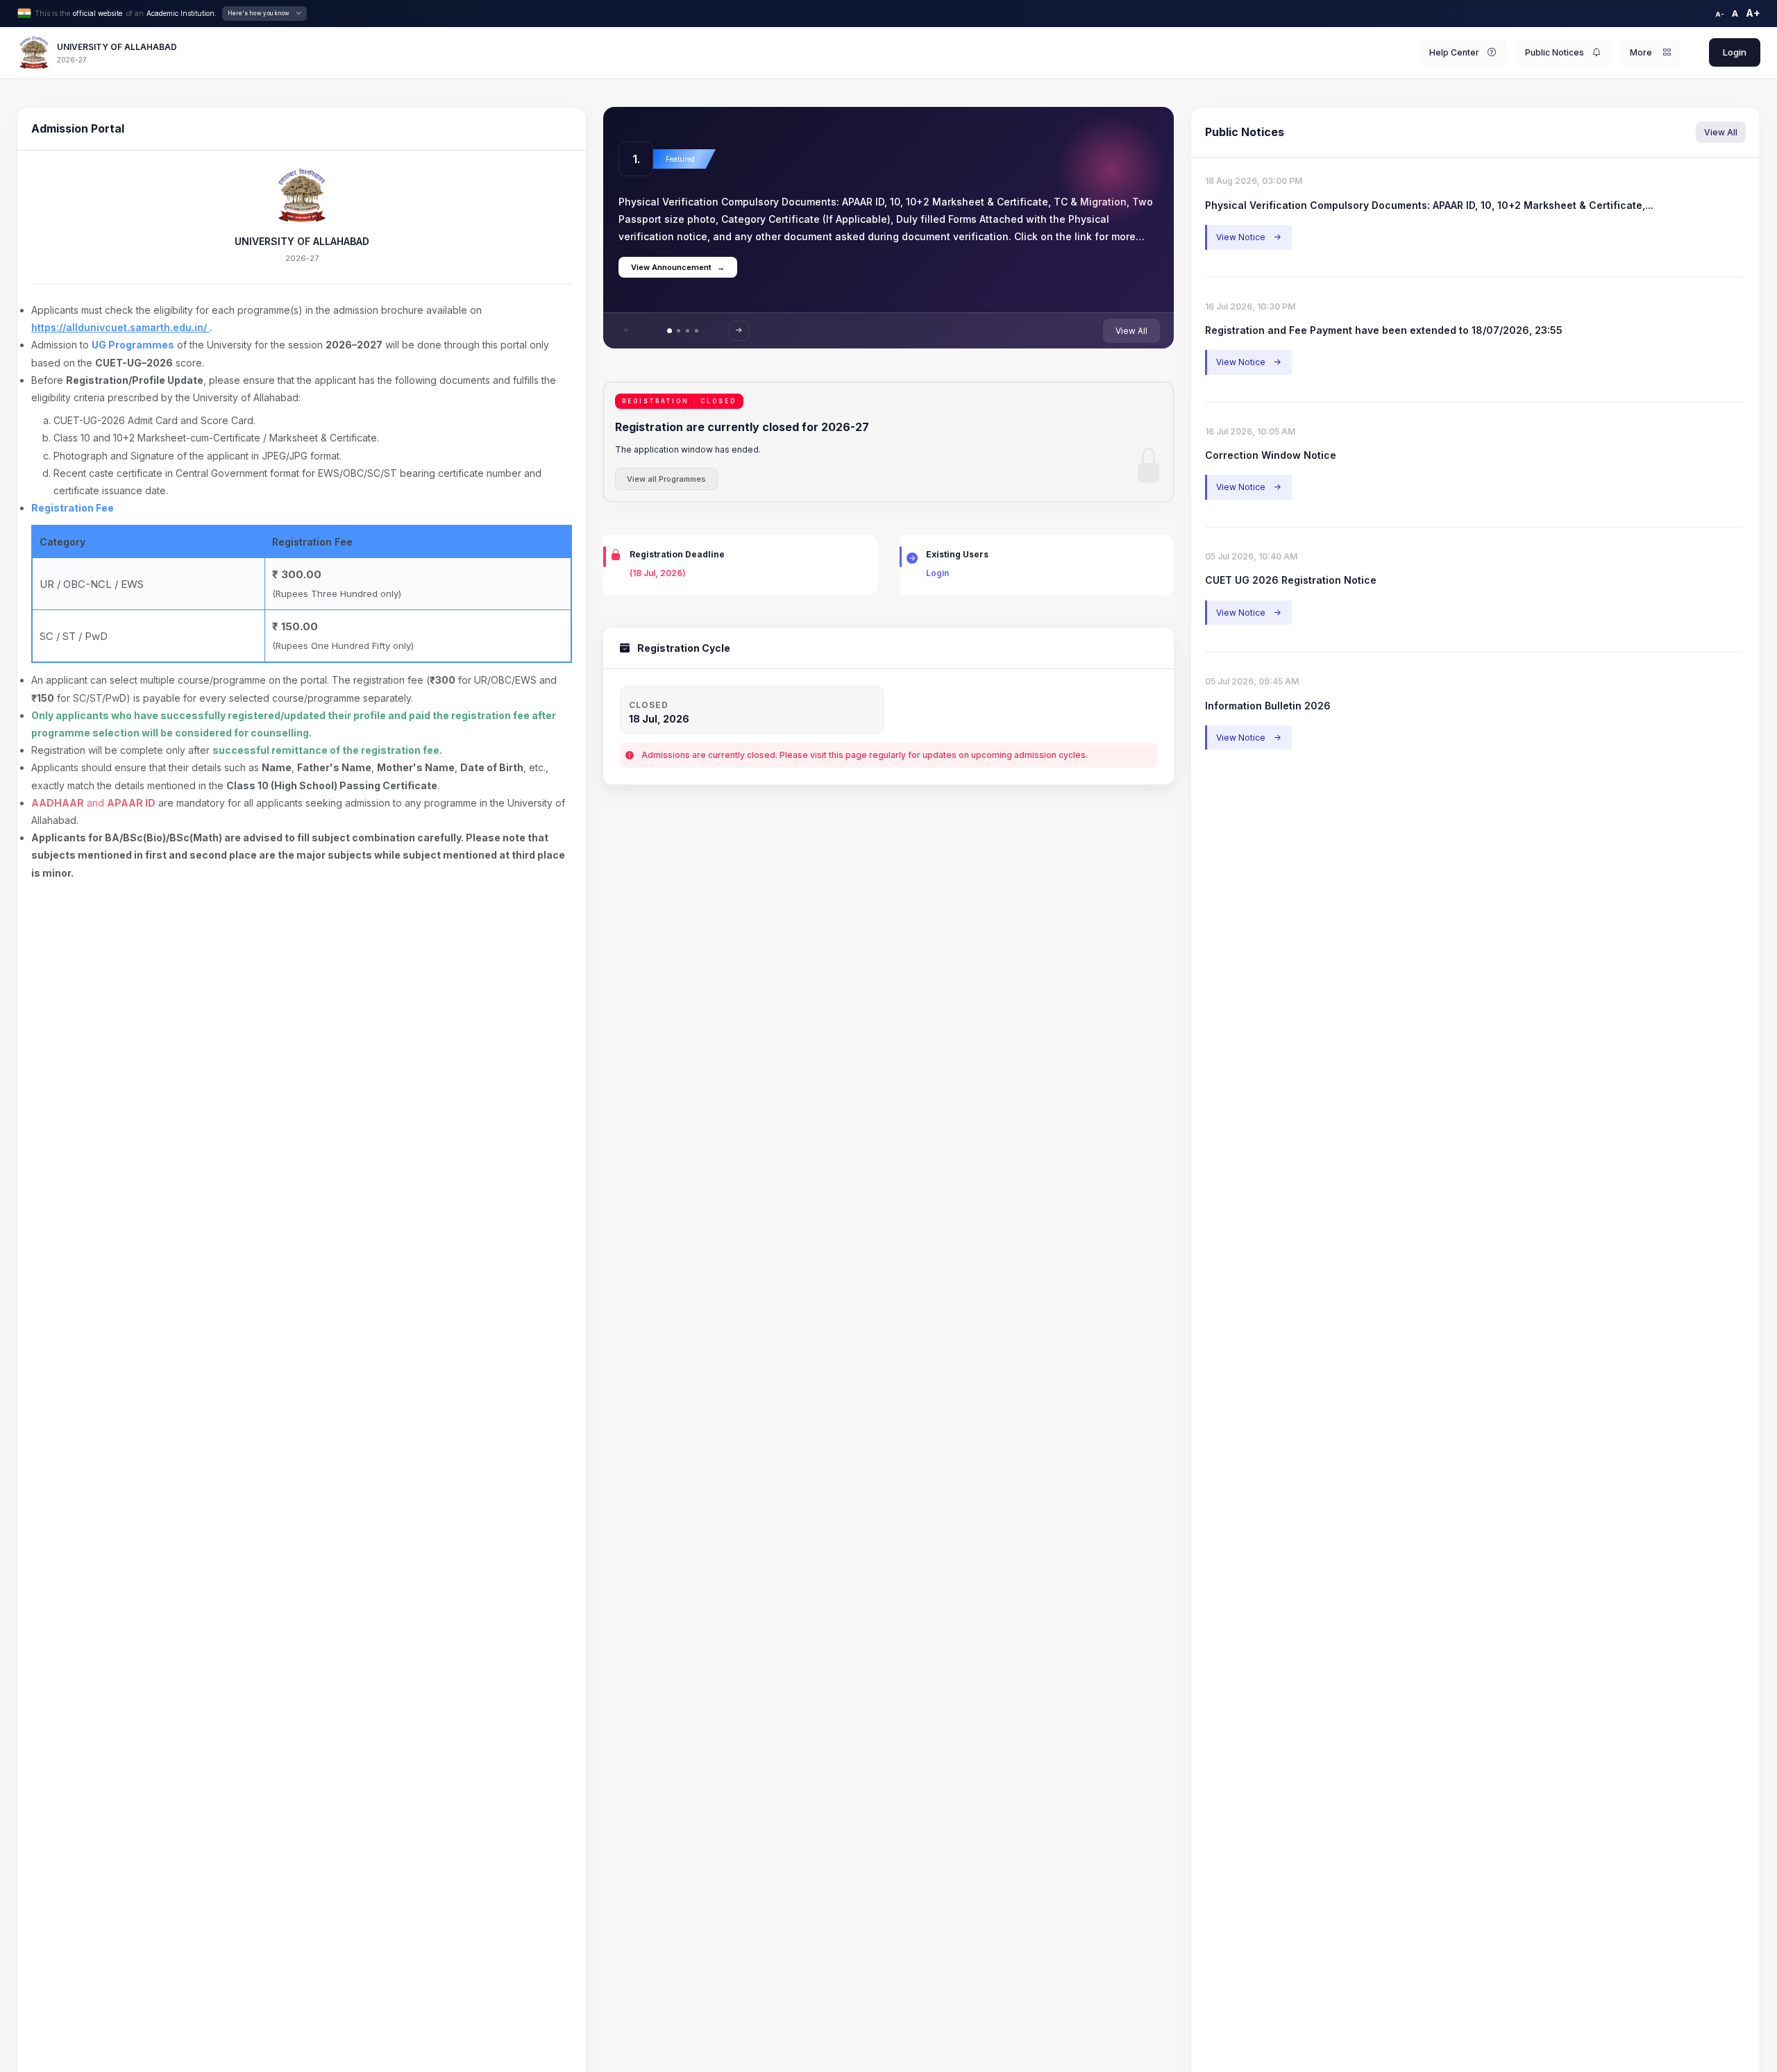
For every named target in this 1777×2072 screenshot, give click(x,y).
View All (1131, 331)
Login (1735, 52)
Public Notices (1555, 52)
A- (1720, 14)
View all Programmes (666, 479)
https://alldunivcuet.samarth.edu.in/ (120, 327)
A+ (1753, 13)
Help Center (1454, 52)
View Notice (1248, 237)
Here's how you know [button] (259, 13)
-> (739, 330)
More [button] (1642, 52)
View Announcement (678, 267)
